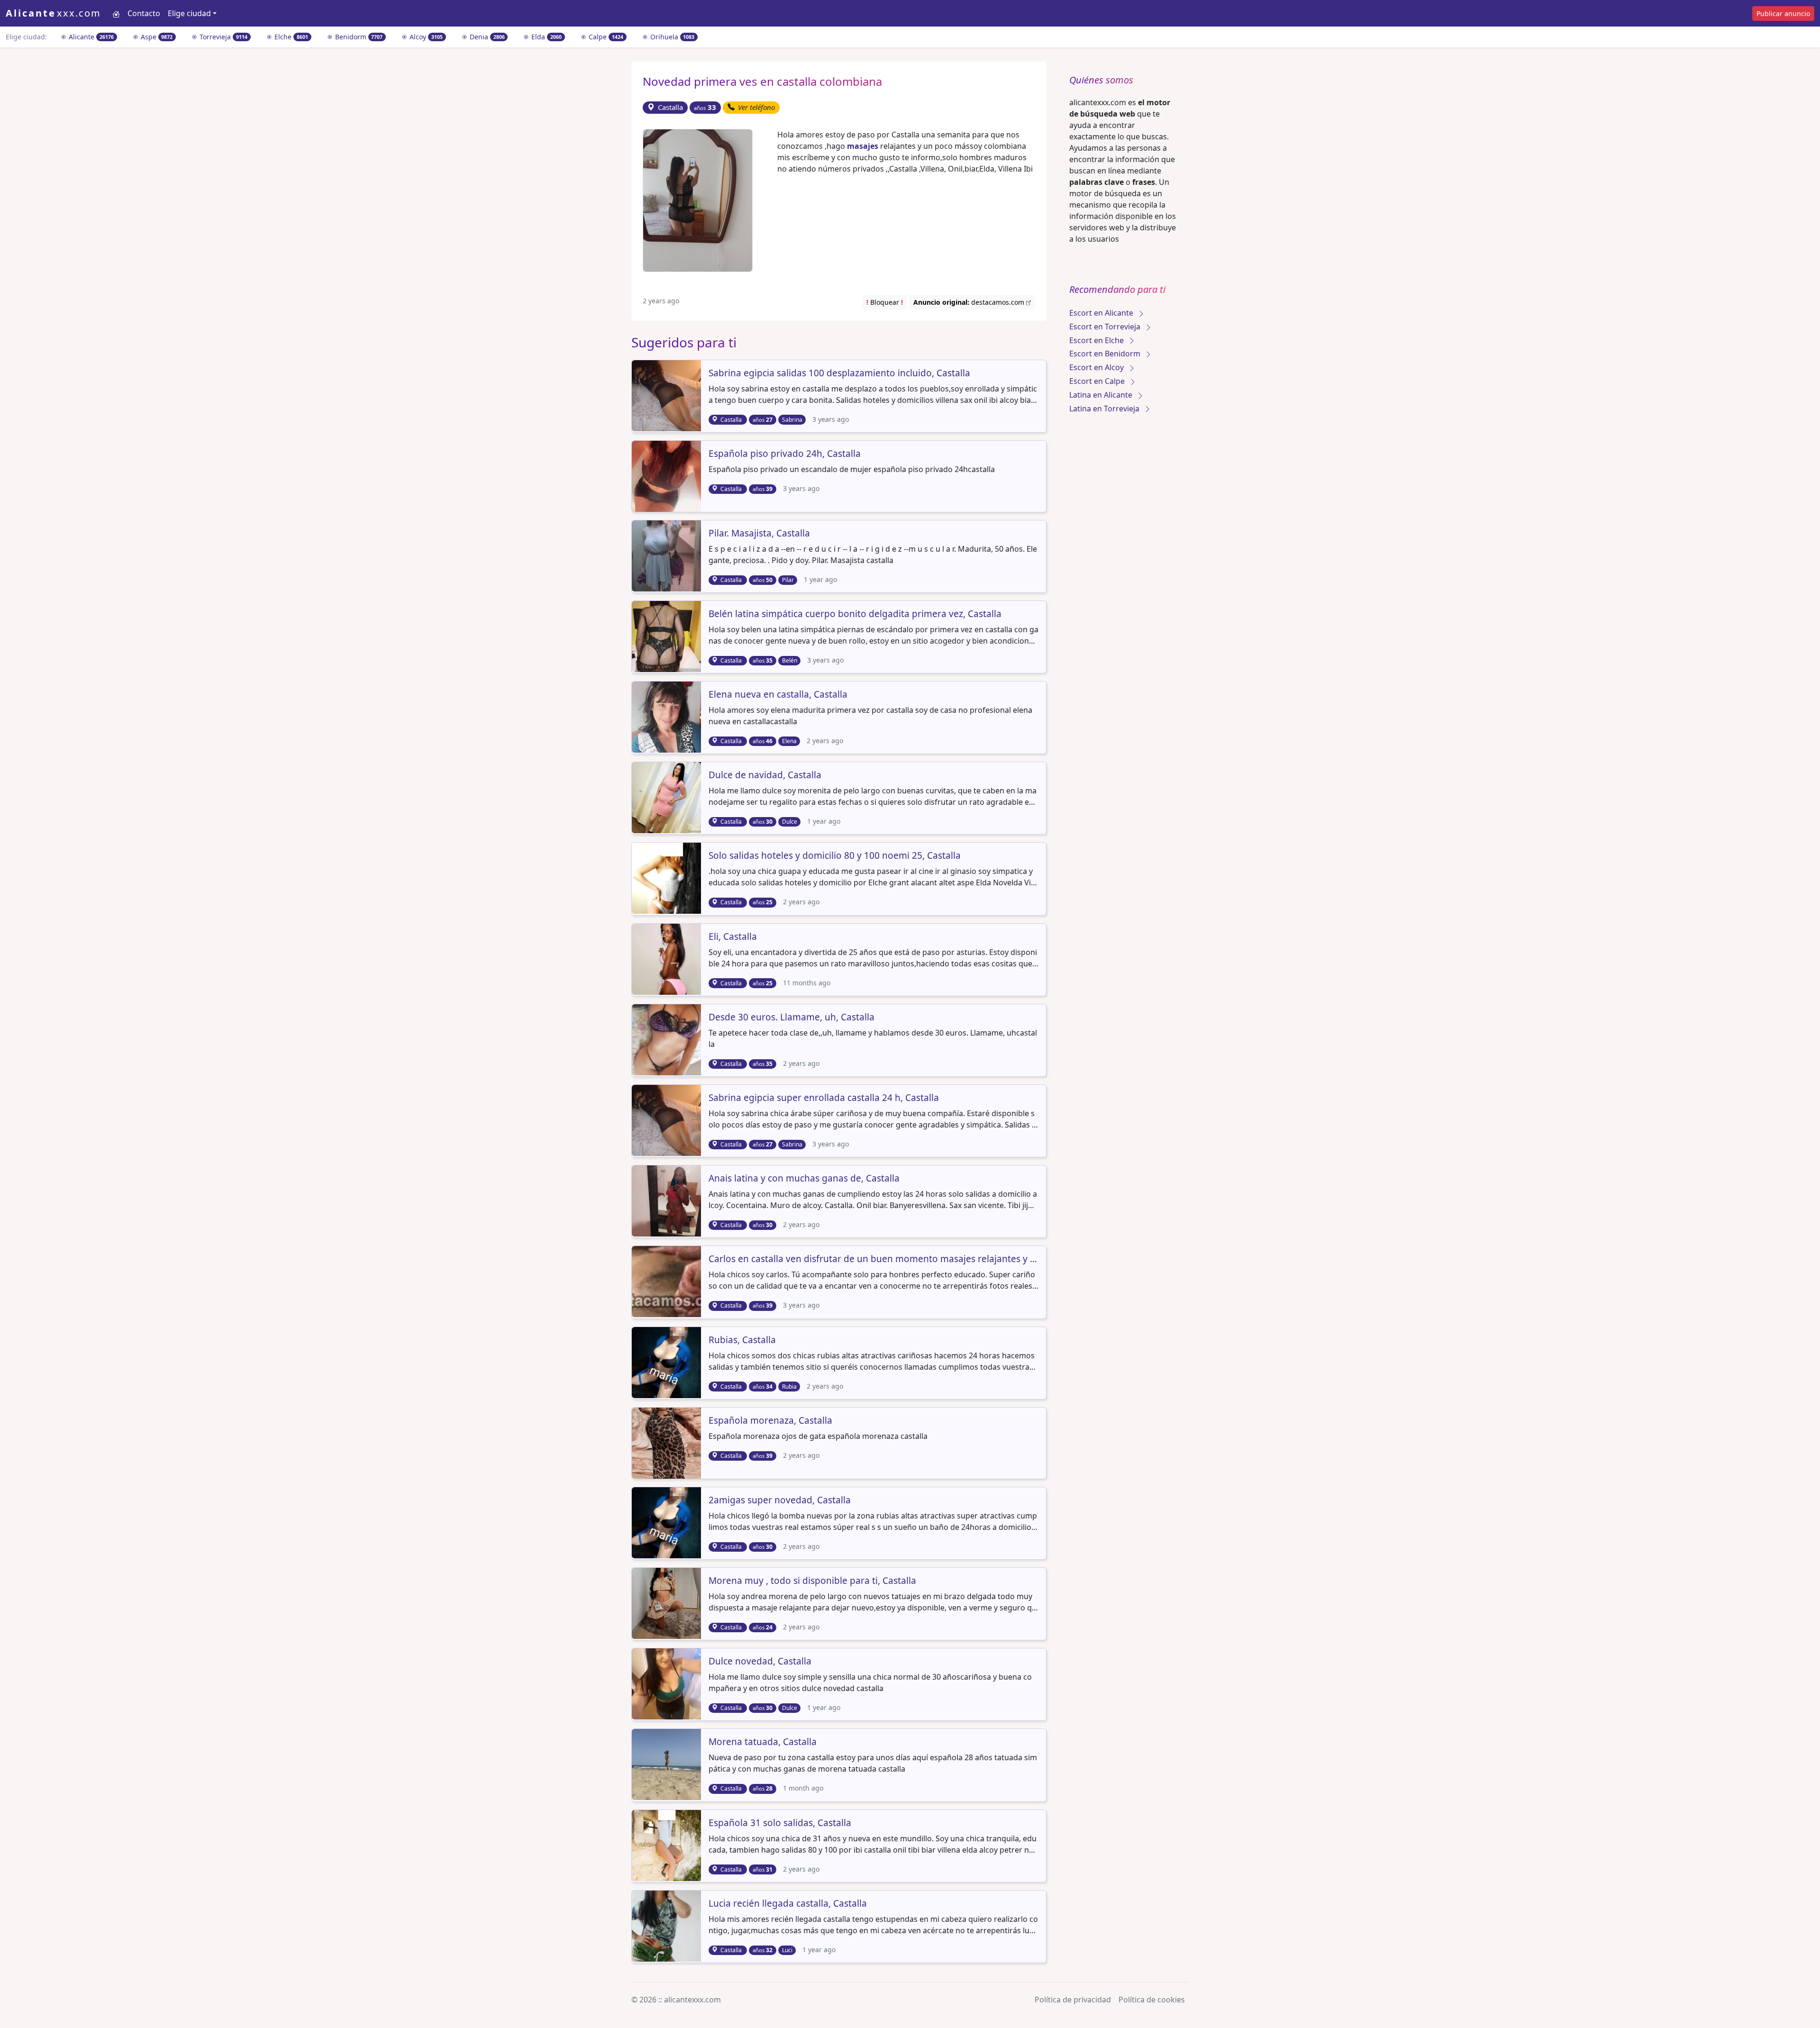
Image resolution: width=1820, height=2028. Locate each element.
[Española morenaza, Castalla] (667, 1442)
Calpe (605, 37)
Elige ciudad (189, 13)
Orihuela (672, 37)
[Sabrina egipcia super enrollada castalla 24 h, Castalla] (667, 1119)
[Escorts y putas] (116, 13)
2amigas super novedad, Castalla (780, 1501)
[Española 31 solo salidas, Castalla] (667, 1845)
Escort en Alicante (1102, 313)
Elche (290, 37)
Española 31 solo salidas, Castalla (780, 1823)
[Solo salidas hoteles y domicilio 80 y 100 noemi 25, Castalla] (667, 878)
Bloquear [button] (885, 302)
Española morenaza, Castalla (770, 1421)
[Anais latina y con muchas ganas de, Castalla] (667, 1200)
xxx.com (53, 13)
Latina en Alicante (1102, 395)
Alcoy (425, 37)
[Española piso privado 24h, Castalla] (667, 475)
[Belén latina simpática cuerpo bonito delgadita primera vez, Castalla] (667, 636)
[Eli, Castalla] (667, 958)
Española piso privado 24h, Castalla (785, 454)
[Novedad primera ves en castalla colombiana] (698, 200)
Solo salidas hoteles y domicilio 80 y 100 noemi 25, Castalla (835, 856)
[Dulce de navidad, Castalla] (667, 797)
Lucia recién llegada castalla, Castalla (788, 1904)
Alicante (90, 37)
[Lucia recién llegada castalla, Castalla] (667, 1925)
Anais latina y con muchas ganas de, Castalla (804, 1179)
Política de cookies (1152, 2000)
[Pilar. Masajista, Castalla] (667, 555)
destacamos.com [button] (970, 302)
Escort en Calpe (1098, 381)
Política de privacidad (1073, 2000)
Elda (546, 37)
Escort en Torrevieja (1106, 327)
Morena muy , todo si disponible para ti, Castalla (812, 1581)
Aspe (156, 37)
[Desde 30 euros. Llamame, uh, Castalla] (667, 1039)
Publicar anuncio (1783, 14)
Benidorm (358, 37)
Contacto (144, 13)
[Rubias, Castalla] (667, 1362)
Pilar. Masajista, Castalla (759, 534)
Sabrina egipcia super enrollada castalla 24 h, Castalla (824, 1098)
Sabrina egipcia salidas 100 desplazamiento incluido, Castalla (839, 373)
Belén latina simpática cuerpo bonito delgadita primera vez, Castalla (855, 614)
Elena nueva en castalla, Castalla (778, 695)
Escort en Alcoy (1097, 367)
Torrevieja (223, 37)
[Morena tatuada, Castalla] (667, 1764)
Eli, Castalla (733, 937)
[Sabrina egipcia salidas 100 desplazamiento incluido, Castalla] (667, 395)
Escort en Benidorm (1106, 354)
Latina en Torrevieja (1105, 409)
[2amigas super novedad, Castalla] (667, 1522)
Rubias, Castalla (742, 1340)
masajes (863, 146)
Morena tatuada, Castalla (763, 1742)
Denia (486, 37)
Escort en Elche (1097, 340)
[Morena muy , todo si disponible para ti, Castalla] (667, 1602)
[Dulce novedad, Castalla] (667, 1683)
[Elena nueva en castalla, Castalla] (667, 716)
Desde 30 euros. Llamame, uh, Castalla (792, 1018)
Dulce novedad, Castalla (760, 1662)
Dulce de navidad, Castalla (765, 775)
